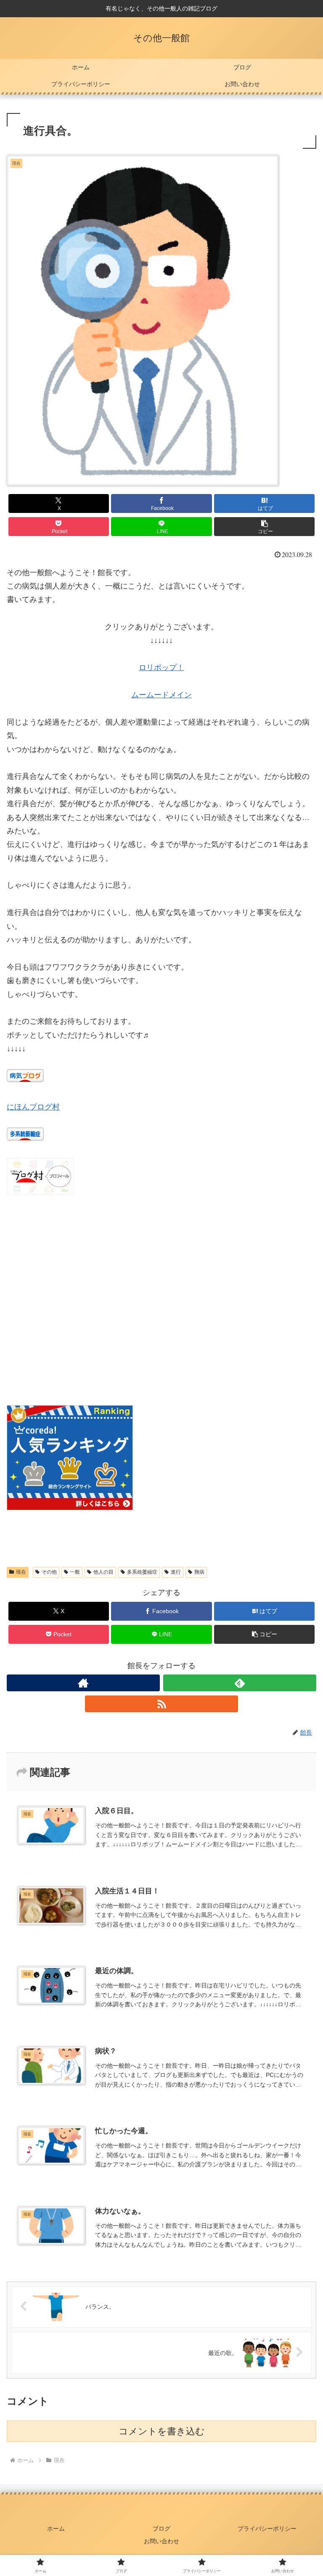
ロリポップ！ (161, 668)
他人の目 (103, 1572)
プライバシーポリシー (267, 2529)
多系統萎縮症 (142, 1572)
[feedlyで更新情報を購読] (240, 1683)
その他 (49, 1572)
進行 (176, 1572)
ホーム (56, 2529)
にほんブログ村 (33, 1107)
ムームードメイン (161, 695)
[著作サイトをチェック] (83, 1683)
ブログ (161, 2529)
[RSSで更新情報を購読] (161, 1704)
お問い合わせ (161, 2541)
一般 (75, 1572)
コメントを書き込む (162, 2431)
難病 (199, 1572)
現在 (21, 1572)
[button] (264, 527)
